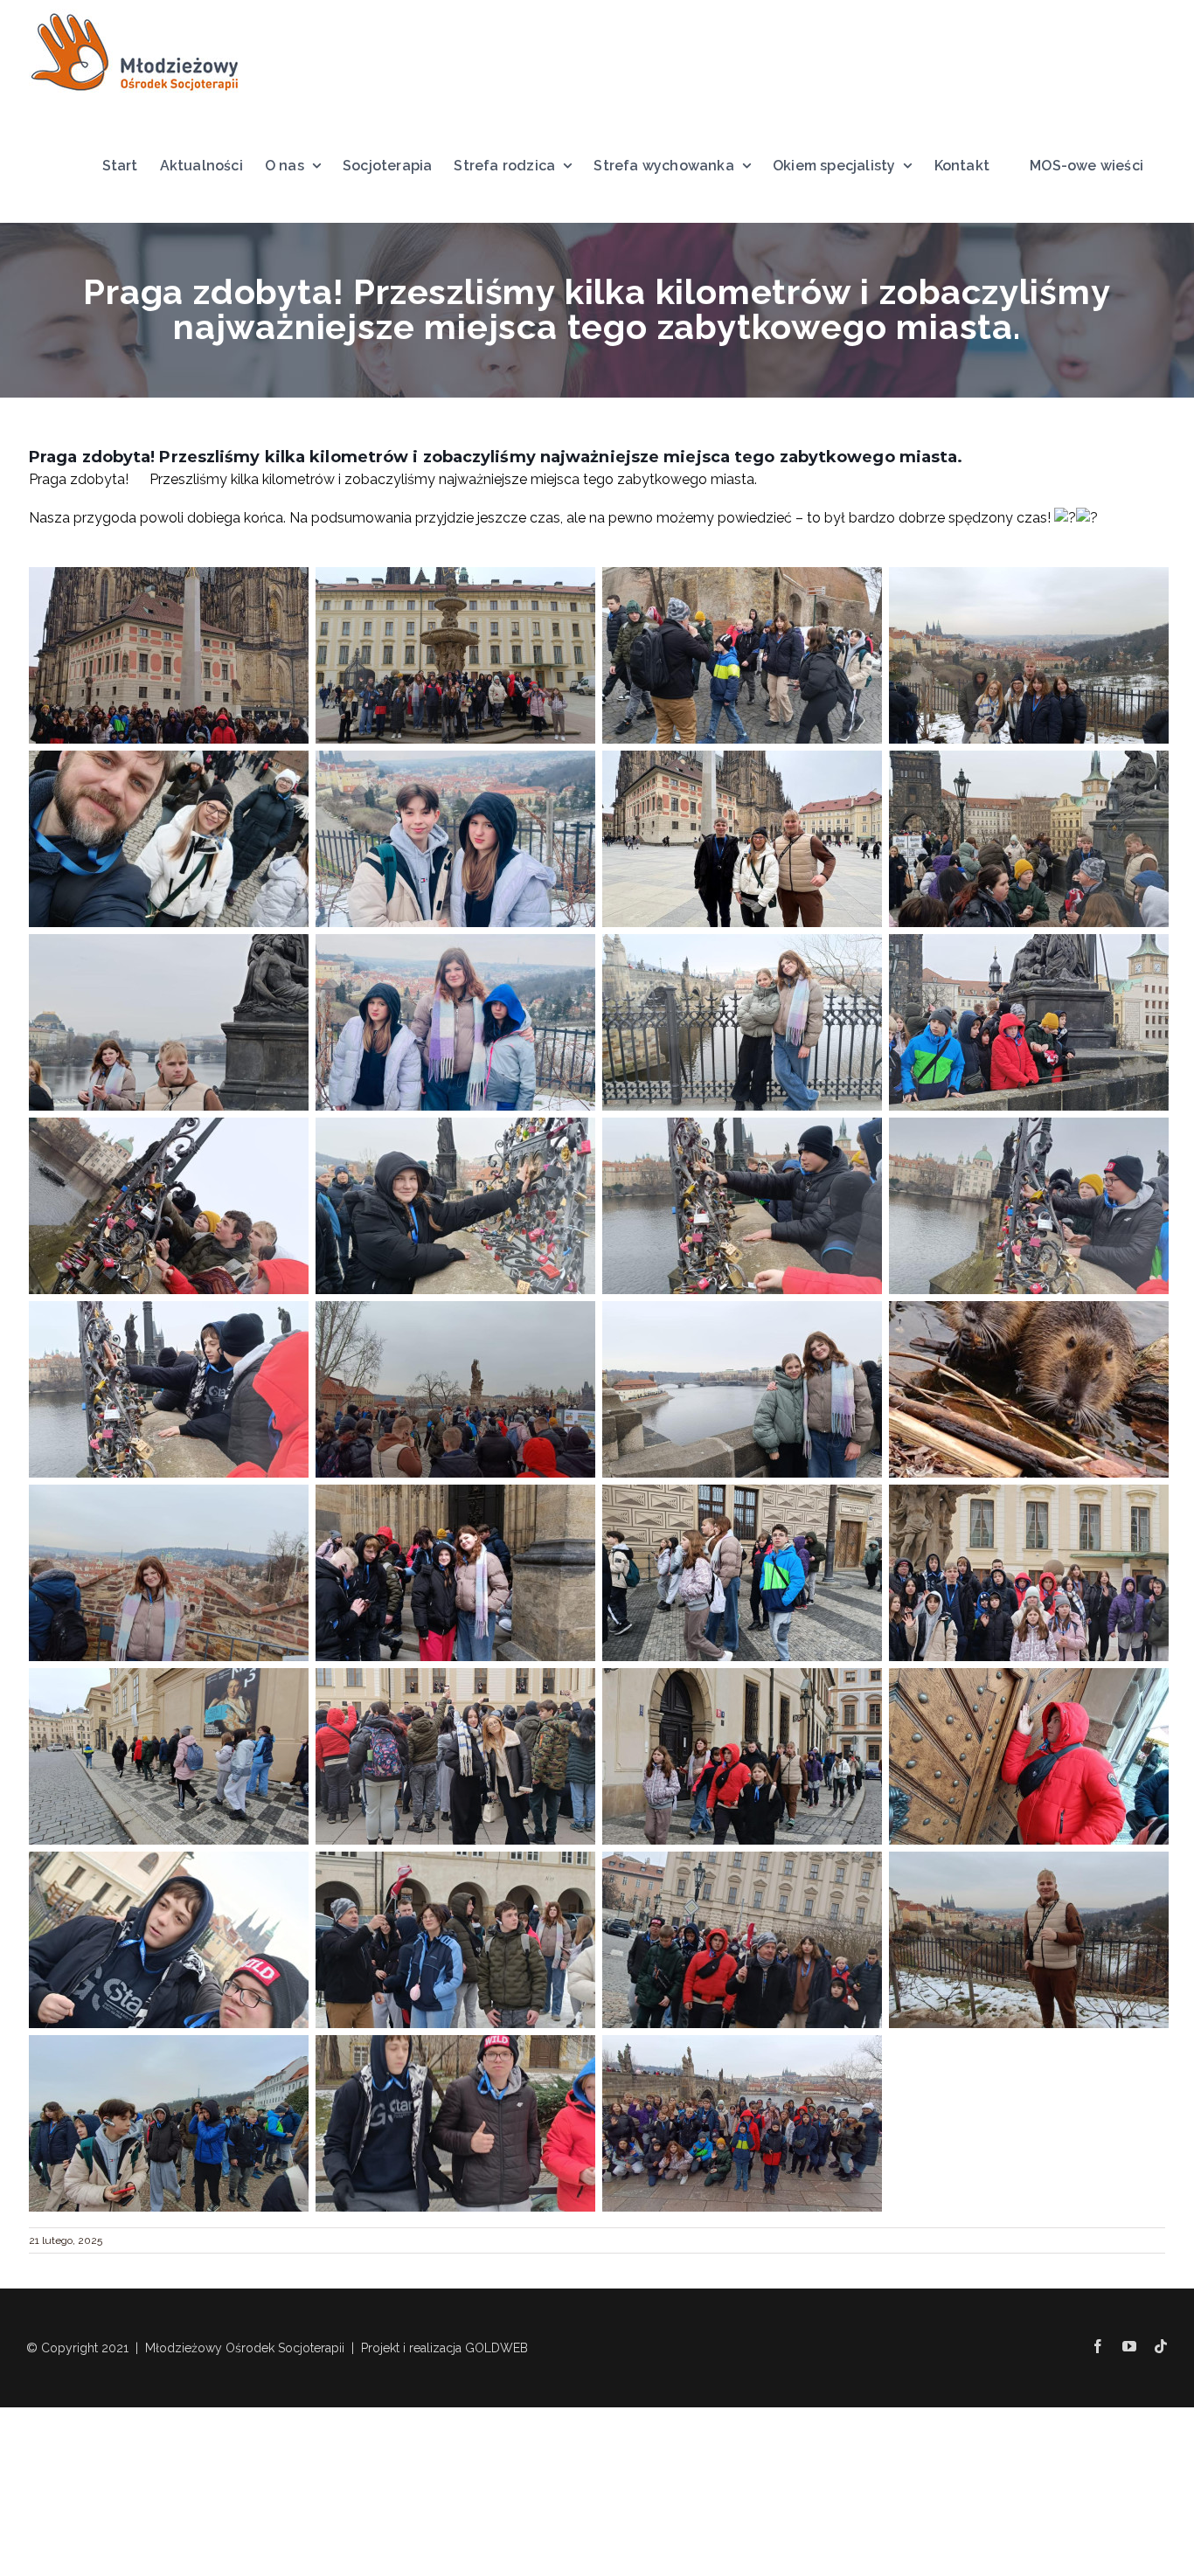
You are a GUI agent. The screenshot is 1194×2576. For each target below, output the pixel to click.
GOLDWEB (496, 2348)
